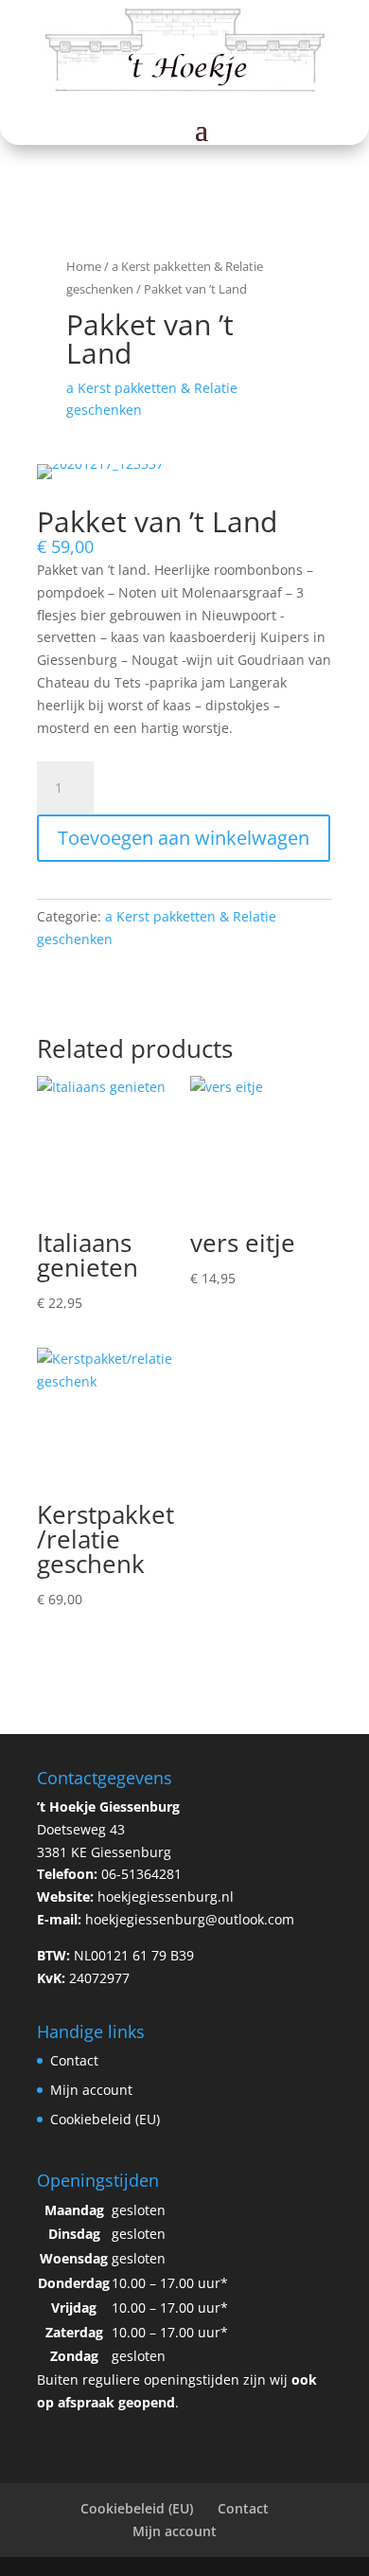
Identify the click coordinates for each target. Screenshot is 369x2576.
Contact (74, 2060)
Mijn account (91, 2090)
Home (84, 266)
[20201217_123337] (100, 464)
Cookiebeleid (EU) (105, 2119)
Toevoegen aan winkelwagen (184, 838)
